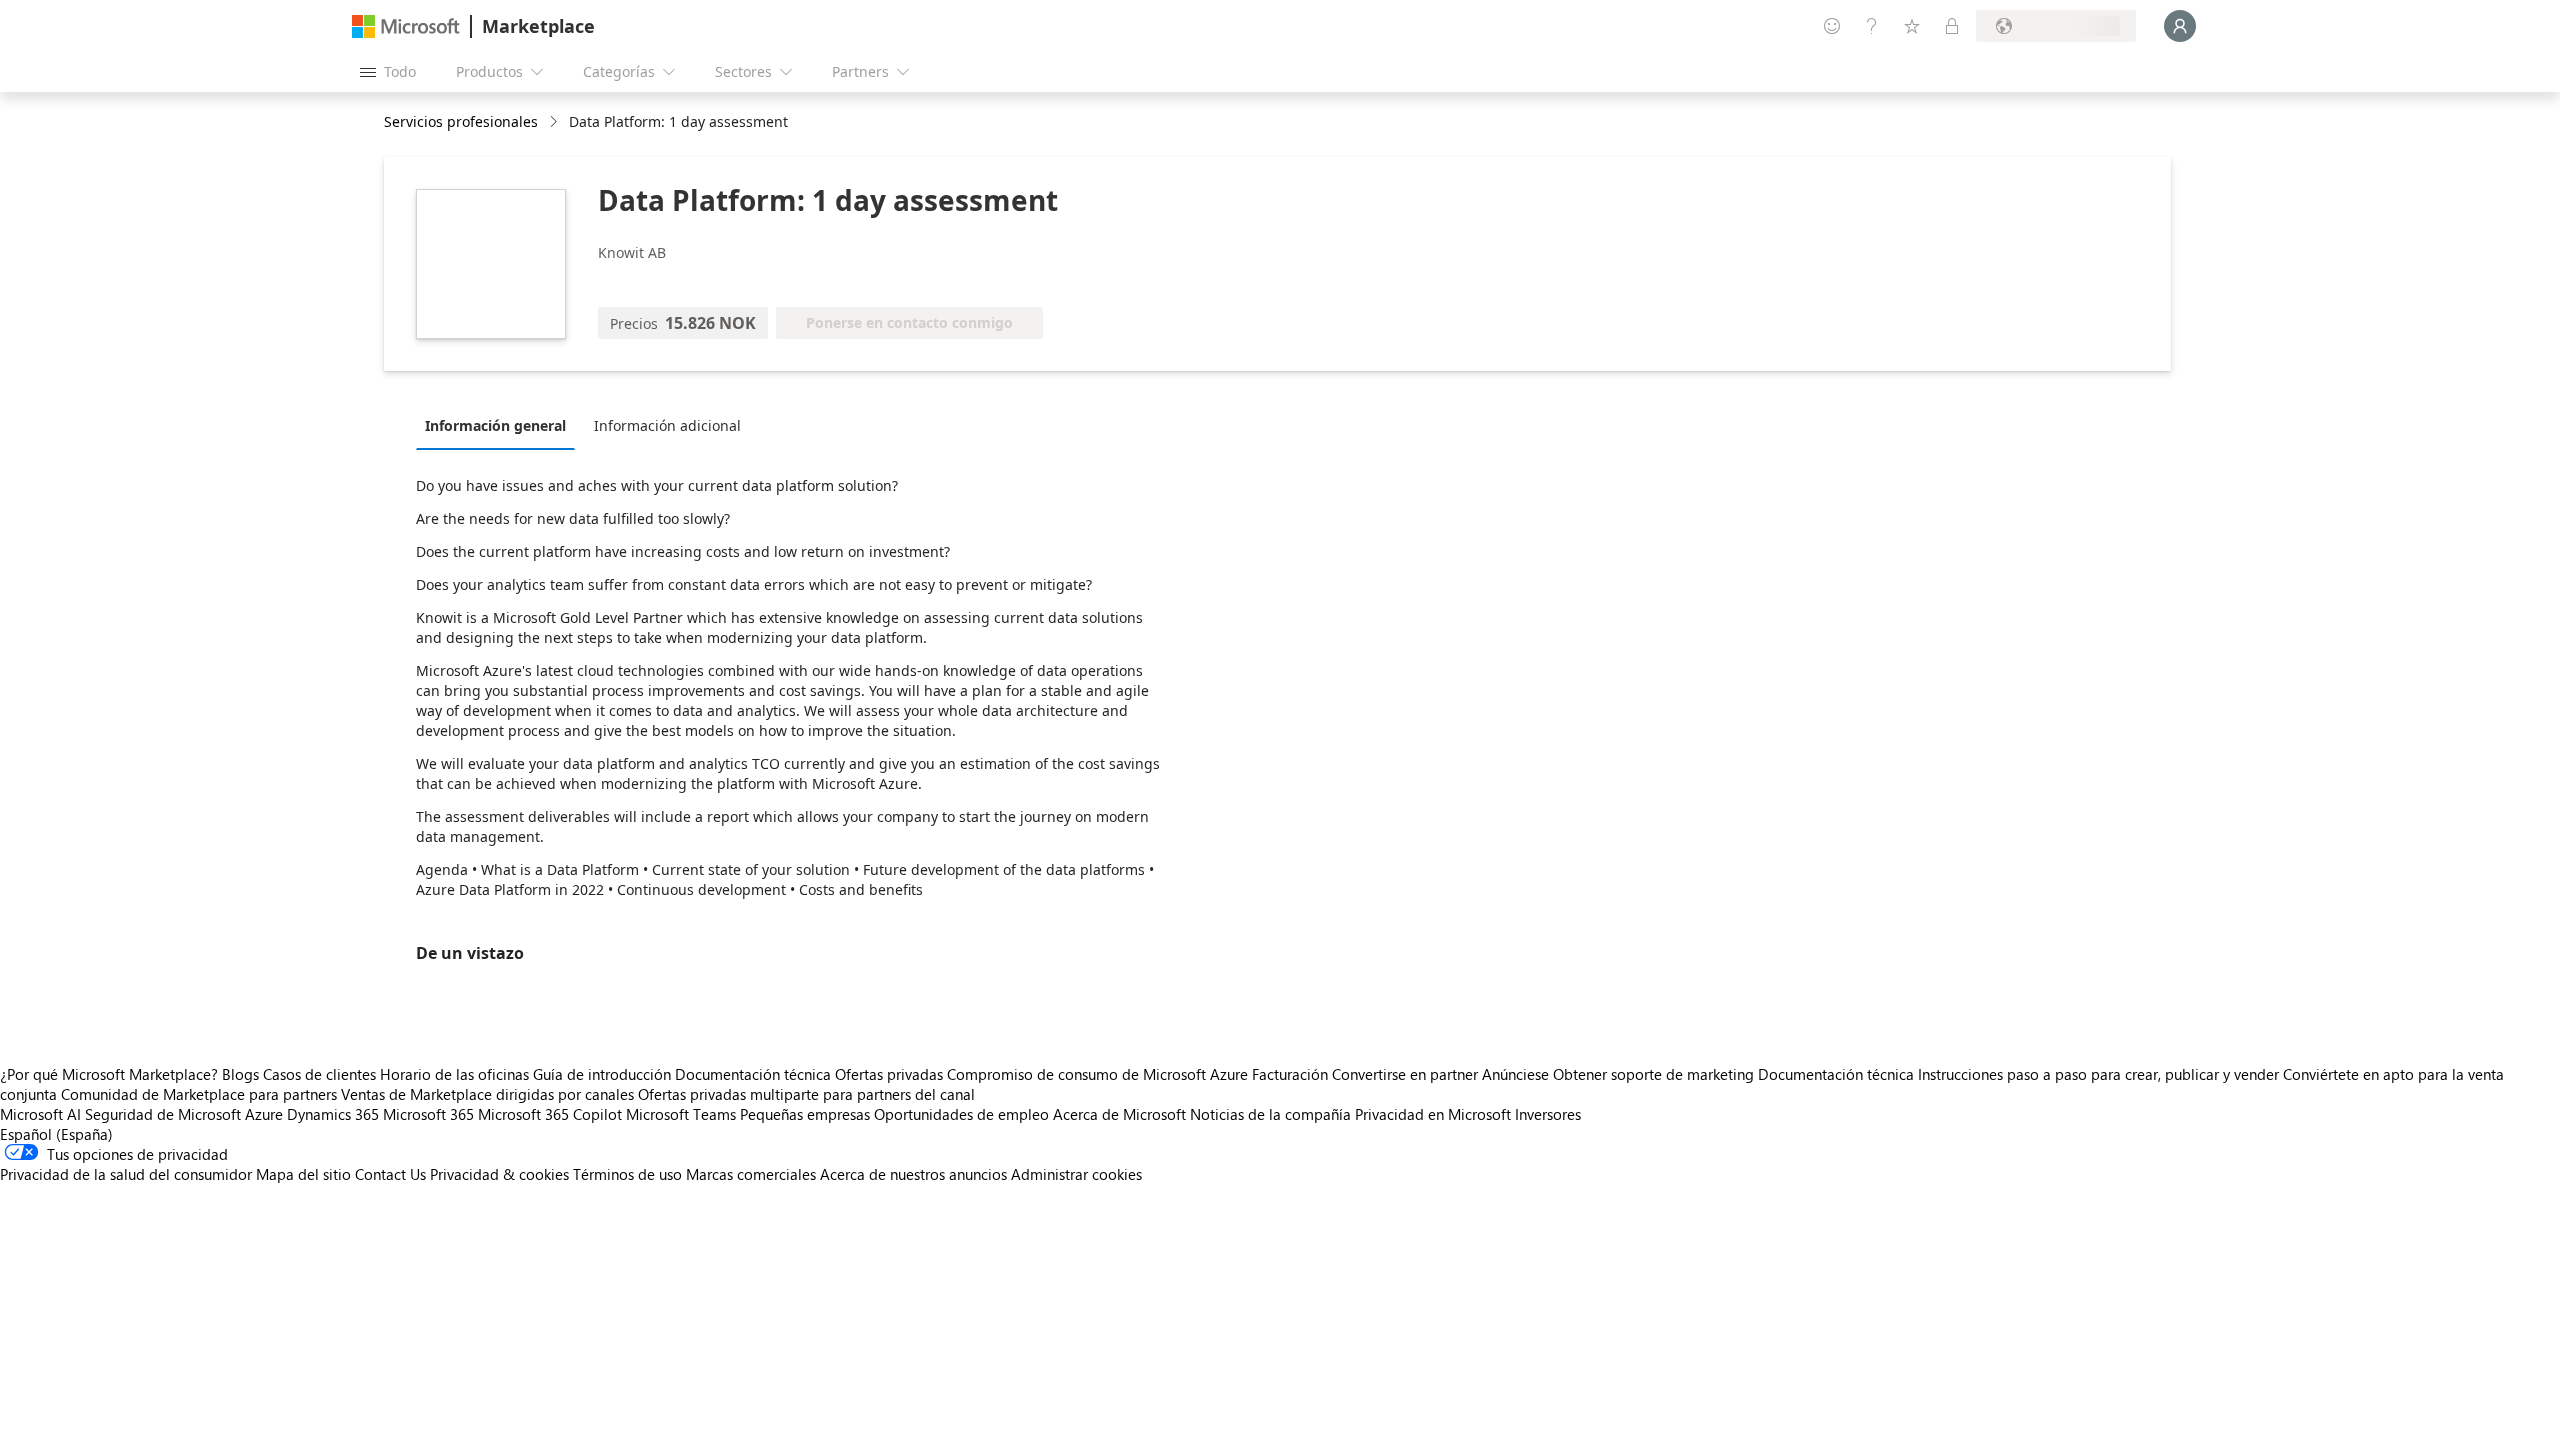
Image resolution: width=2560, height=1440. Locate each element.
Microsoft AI (40, 1114)
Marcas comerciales (751, 1174)
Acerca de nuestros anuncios (913, 1174)
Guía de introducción (602, 1074)
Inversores (1548, 1114)
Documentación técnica (753, 1074)
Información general (495, 425)
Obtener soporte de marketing (1653, 1074)
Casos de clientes (319, 1074)
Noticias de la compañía (1270, 1114)
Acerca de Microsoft (1119, 1114)
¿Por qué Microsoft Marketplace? (109, 1074)
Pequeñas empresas (805, 1114)
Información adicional (667, 425)
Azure (264, 1114)
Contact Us (390, 1174)
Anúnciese (1515, 1074)
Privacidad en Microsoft (1433, 1114)
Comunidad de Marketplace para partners (199, 1094)
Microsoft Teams (681, 1114)
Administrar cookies (1076, 1174)
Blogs (240, 1074)
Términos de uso (627, 1174)
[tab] (500, 425)
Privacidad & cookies (499, 1174)
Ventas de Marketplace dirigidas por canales (487, 1094)
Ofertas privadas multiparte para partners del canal (806, 1094)
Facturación (1290, 1074)
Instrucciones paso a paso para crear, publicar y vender (2098, 1074)
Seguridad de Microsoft (163, 1114)
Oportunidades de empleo (961, 1114)
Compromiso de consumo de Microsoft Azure (1099, 1074)
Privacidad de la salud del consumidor (126, 1174)
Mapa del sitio (303, 1174)
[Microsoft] (406, 26)
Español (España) (56, 1134)
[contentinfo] (555, 122)
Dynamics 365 (333, 1114)
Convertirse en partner (1405, 1074)
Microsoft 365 (428, 1114)
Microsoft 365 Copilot (550, 1114)
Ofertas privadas (889, 1074)
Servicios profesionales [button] (461, 121)
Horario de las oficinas (454, 1074)
